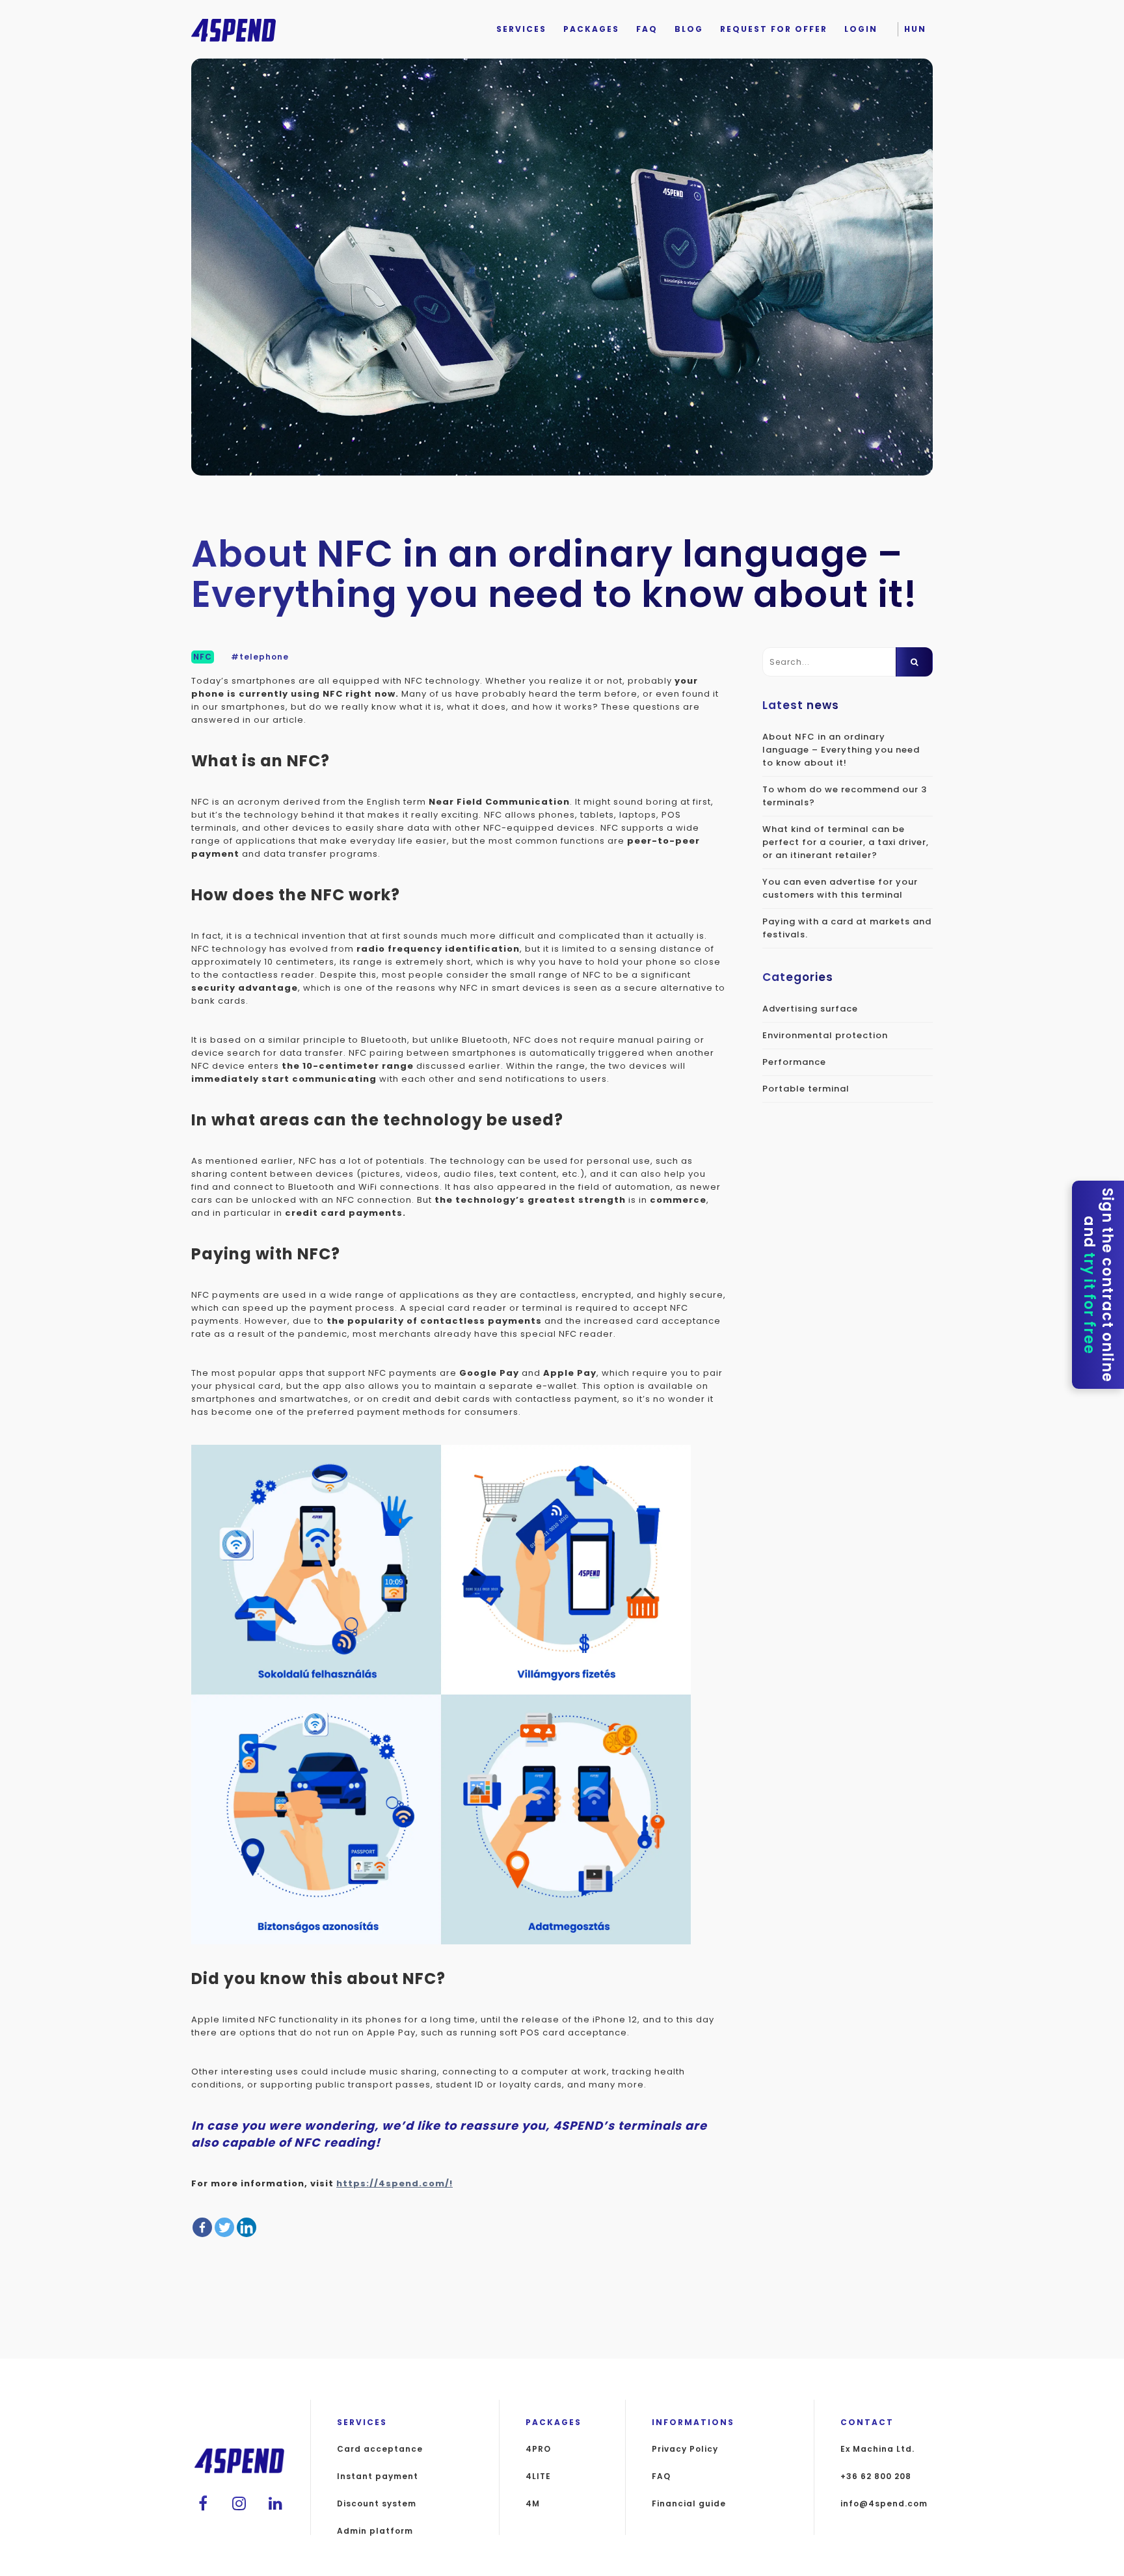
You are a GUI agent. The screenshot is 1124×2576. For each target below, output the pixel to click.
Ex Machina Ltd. (877, 2449)
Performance (794, 1062)
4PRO (538, 2449)
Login (861, 29)
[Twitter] (224, 2227)
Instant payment (378, 2476)
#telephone (260, 657)
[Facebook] (202, 2227)
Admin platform (375, 2531)
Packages (591, 29)
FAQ (647, 29)
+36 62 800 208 (876, 2476)
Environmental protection (825, 1035)
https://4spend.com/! (395, 2183)
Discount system (377, 2504)
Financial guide (689, 2504)
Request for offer (774, 29)
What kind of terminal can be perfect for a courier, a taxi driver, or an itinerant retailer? (846, 842)
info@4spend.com (884, 2504)
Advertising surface (810, 1009)
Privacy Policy (685, 2449)
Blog (689, 29)
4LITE (538, 2476)
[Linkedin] (247, 2227)
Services (521, 29)
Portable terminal (806, 1089)
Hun (915, 29)
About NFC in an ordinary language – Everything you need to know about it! (841, 750)
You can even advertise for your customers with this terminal (840, 888)
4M (533, 2504)
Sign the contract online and (1098, 1285)
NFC (203, 657)
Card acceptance (380, 2449)
